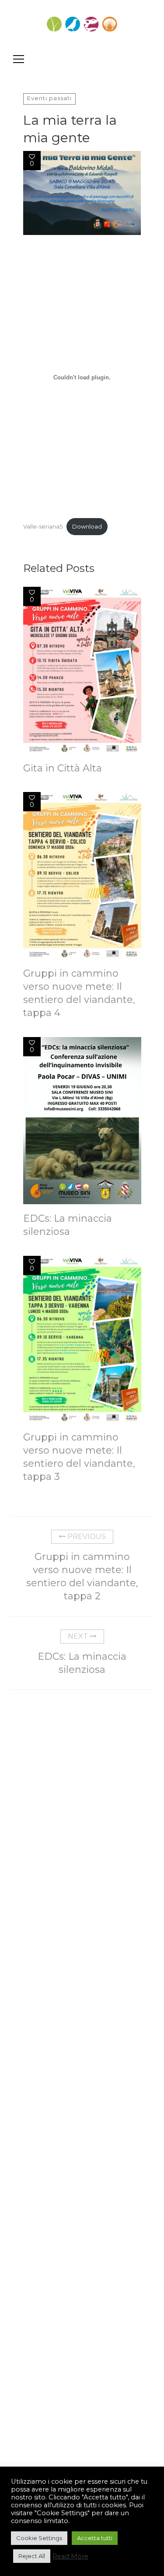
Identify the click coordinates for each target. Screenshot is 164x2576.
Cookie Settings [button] (39, 2538)
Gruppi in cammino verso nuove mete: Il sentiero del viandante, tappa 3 (79, 1457)
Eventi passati (49, 98)
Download (87, 527)
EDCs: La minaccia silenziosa (68, 1225)
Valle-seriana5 (43, 527)
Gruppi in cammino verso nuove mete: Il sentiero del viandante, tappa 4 (79, 993)
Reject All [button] (32, 2556)
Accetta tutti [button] (95, 2538)
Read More (70, 2556)
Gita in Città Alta (63, 768)
